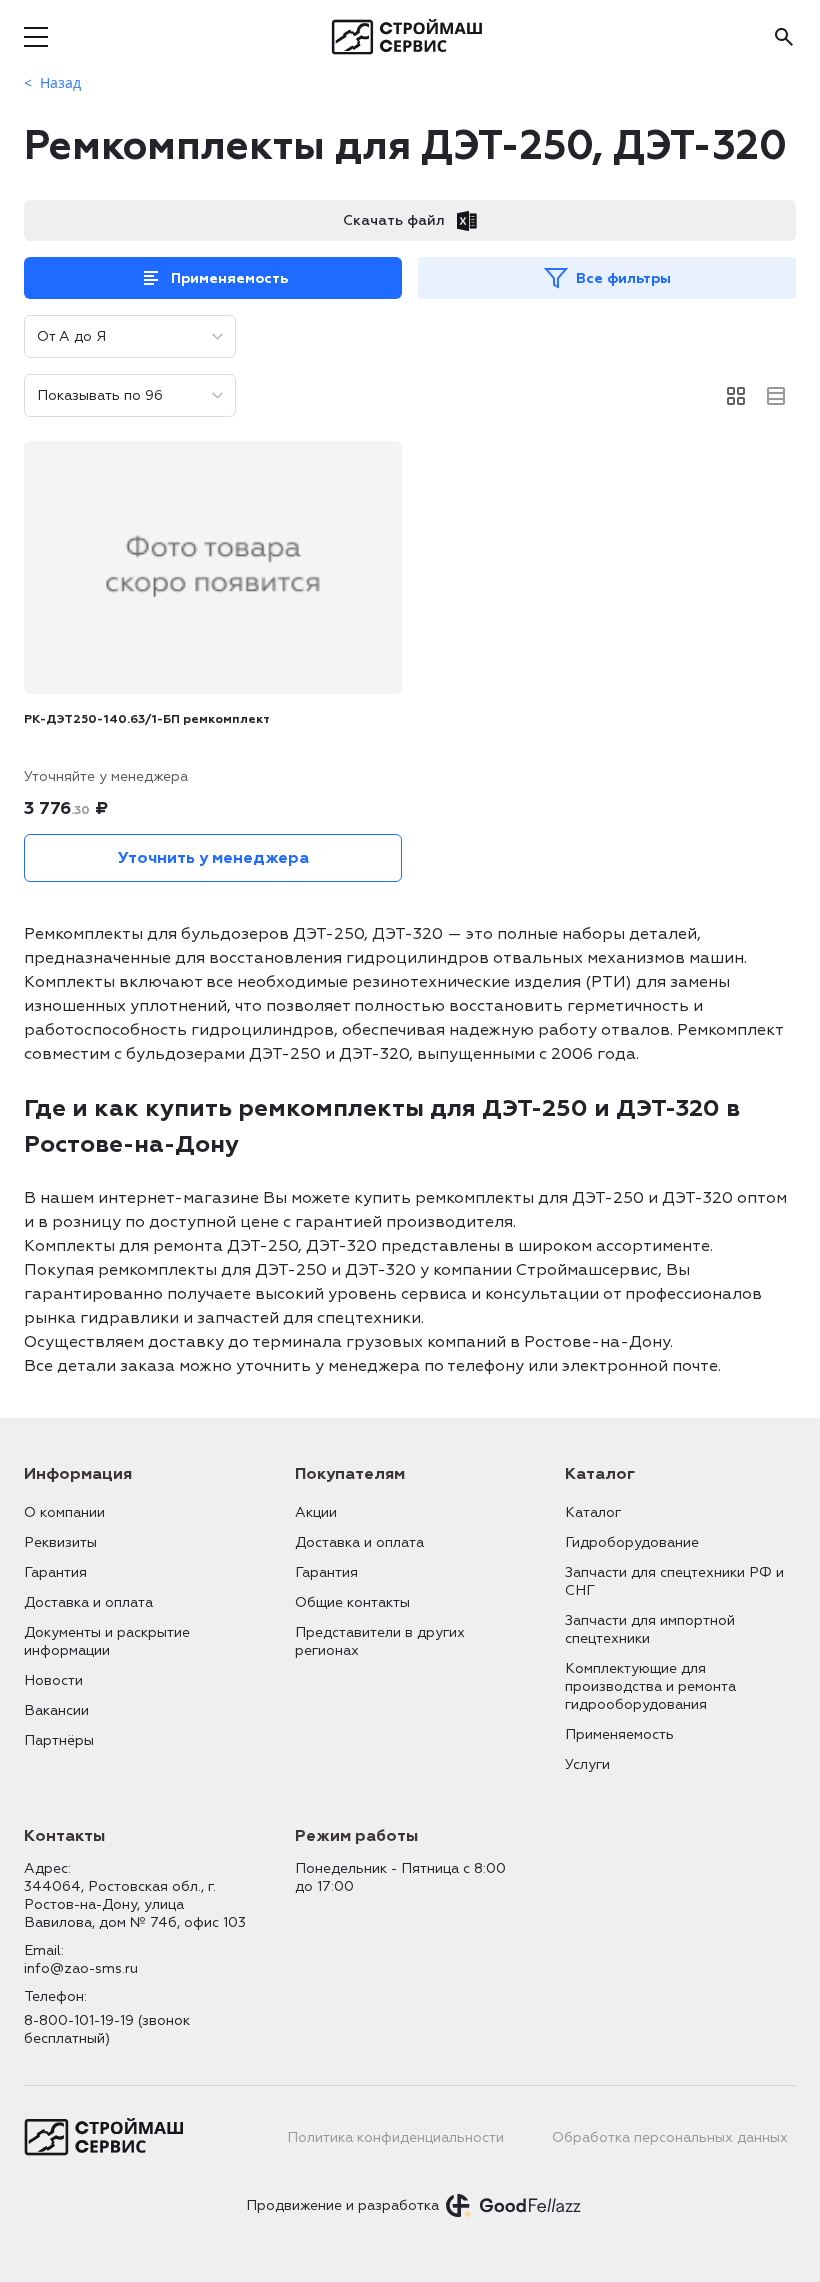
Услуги (587, 1764)
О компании (64, 1512)
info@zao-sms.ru (81, 1968)
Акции (316, 1512)
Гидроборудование (632, 1542)
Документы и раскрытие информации (107, 1641)
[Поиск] (784, 37)
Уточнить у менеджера (213, 858)
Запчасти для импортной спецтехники (650, 1629)
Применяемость (229, 278)
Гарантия (55, 1572)
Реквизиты (60, 1542)
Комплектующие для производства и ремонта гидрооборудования (650, 1686)
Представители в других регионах (380, 1641)
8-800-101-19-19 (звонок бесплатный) (107, 2029)
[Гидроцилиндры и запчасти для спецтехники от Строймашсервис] (410, 37)
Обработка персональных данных (670, 2137)
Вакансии (56, 1710)
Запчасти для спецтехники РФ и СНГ (674, 1581)
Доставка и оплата (88, 1602)
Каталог (593, 1512)
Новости (53, 1680)
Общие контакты (352, 1602)
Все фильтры (623, 278)
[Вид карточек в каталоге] (736, 396)
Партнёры (59, 1740)
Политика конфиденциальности (395, 2137)
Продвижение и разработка (342, 2205)
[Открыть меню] (36, 37)
